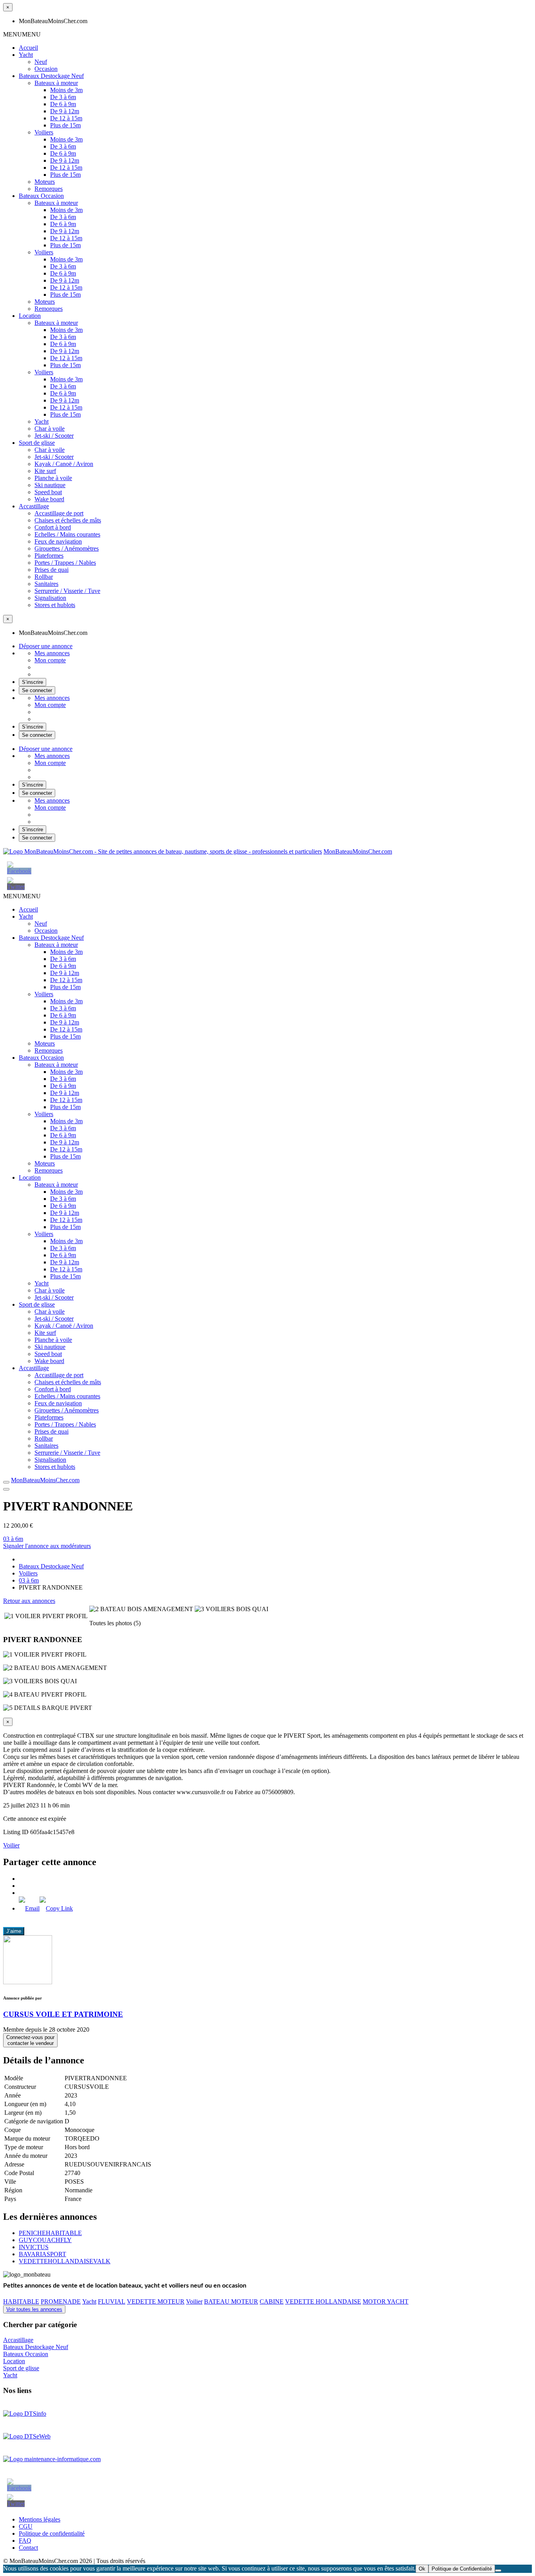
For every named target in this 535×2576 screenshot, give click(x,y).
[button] (22, 34)
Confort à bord (53, 527)
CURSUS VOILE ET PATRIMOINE (63, 2014)
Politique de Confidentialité (462, 2569)
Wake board (49, 499)
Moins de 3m (66, 90)
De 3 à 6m (63, 97)
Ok (422, 2569)
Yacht (26, 55)
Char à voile (50, 429)
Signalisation (50, 598)
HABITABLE (21, 2301)
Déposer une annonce (46, 646)
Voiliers (44, 132)
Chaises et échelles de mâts (68, 520)
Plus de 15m (65, 125)
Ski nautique (50, 485)
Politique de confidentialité (52, 2533)
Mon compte (50, 660)
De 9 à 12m (65, 111)
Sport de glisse (37, 443)
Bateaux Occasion (41, 196)
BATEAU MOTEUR (231, 2301)
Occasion (46, 69)
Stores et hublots (55, 605)
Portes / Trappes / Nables (65, 563)
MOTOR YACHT (386, 2301)
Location (30, 316)
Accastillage (34, 506)
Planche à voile (53, 478)
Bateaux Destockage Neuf (51, 76)
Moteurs (45, 182)
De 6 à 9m (63, 104)
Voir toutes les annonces (34, 2309)
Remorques (49, 189)
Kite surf (45, 471)
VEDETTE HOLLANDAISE (323, 2301)
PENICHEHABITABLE (50, 2233)
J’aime (14, 1931)
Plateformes (49, 556)
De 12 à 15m (66, 118)
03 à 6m (13, 1539)
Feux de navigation (58, 541)
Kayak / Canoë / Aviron (64, 464)
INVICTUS (34, 2247)
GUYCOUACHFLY (45, 2240)
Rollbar (44, 577)
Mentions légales (40, 2519)
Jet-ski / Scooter (54, 436)
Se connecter (37, 690)
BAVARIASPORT (42, 2254)
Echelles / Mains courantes (67, 534)
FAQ (25, 2541)
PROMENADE (61, 2301)
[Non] (498, 2571)
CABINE (272, 2301)
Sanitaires (46, 584)
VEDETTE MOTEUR (156, 2301)
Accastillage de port (59, 513)
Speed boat (48, 492)
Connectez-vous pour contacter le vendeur (30, 2040)
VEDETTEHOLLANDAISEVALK (65, 2261)
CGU (26, 2526)
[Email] (29, 1908)
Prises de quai (52, 570)
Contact (28, 2548)
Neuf (41, 62)
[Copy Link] (56, 1908)
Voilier (11, 1845)
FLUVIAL (112, 2301)
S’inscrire (33, 682)
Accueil (28, 48)
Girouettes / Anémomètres (67, 548)
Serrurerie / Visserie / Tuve (67, 591)
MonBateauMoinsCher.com (358, 851)
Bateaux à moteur (56, 83)
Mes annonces (52, 653)
